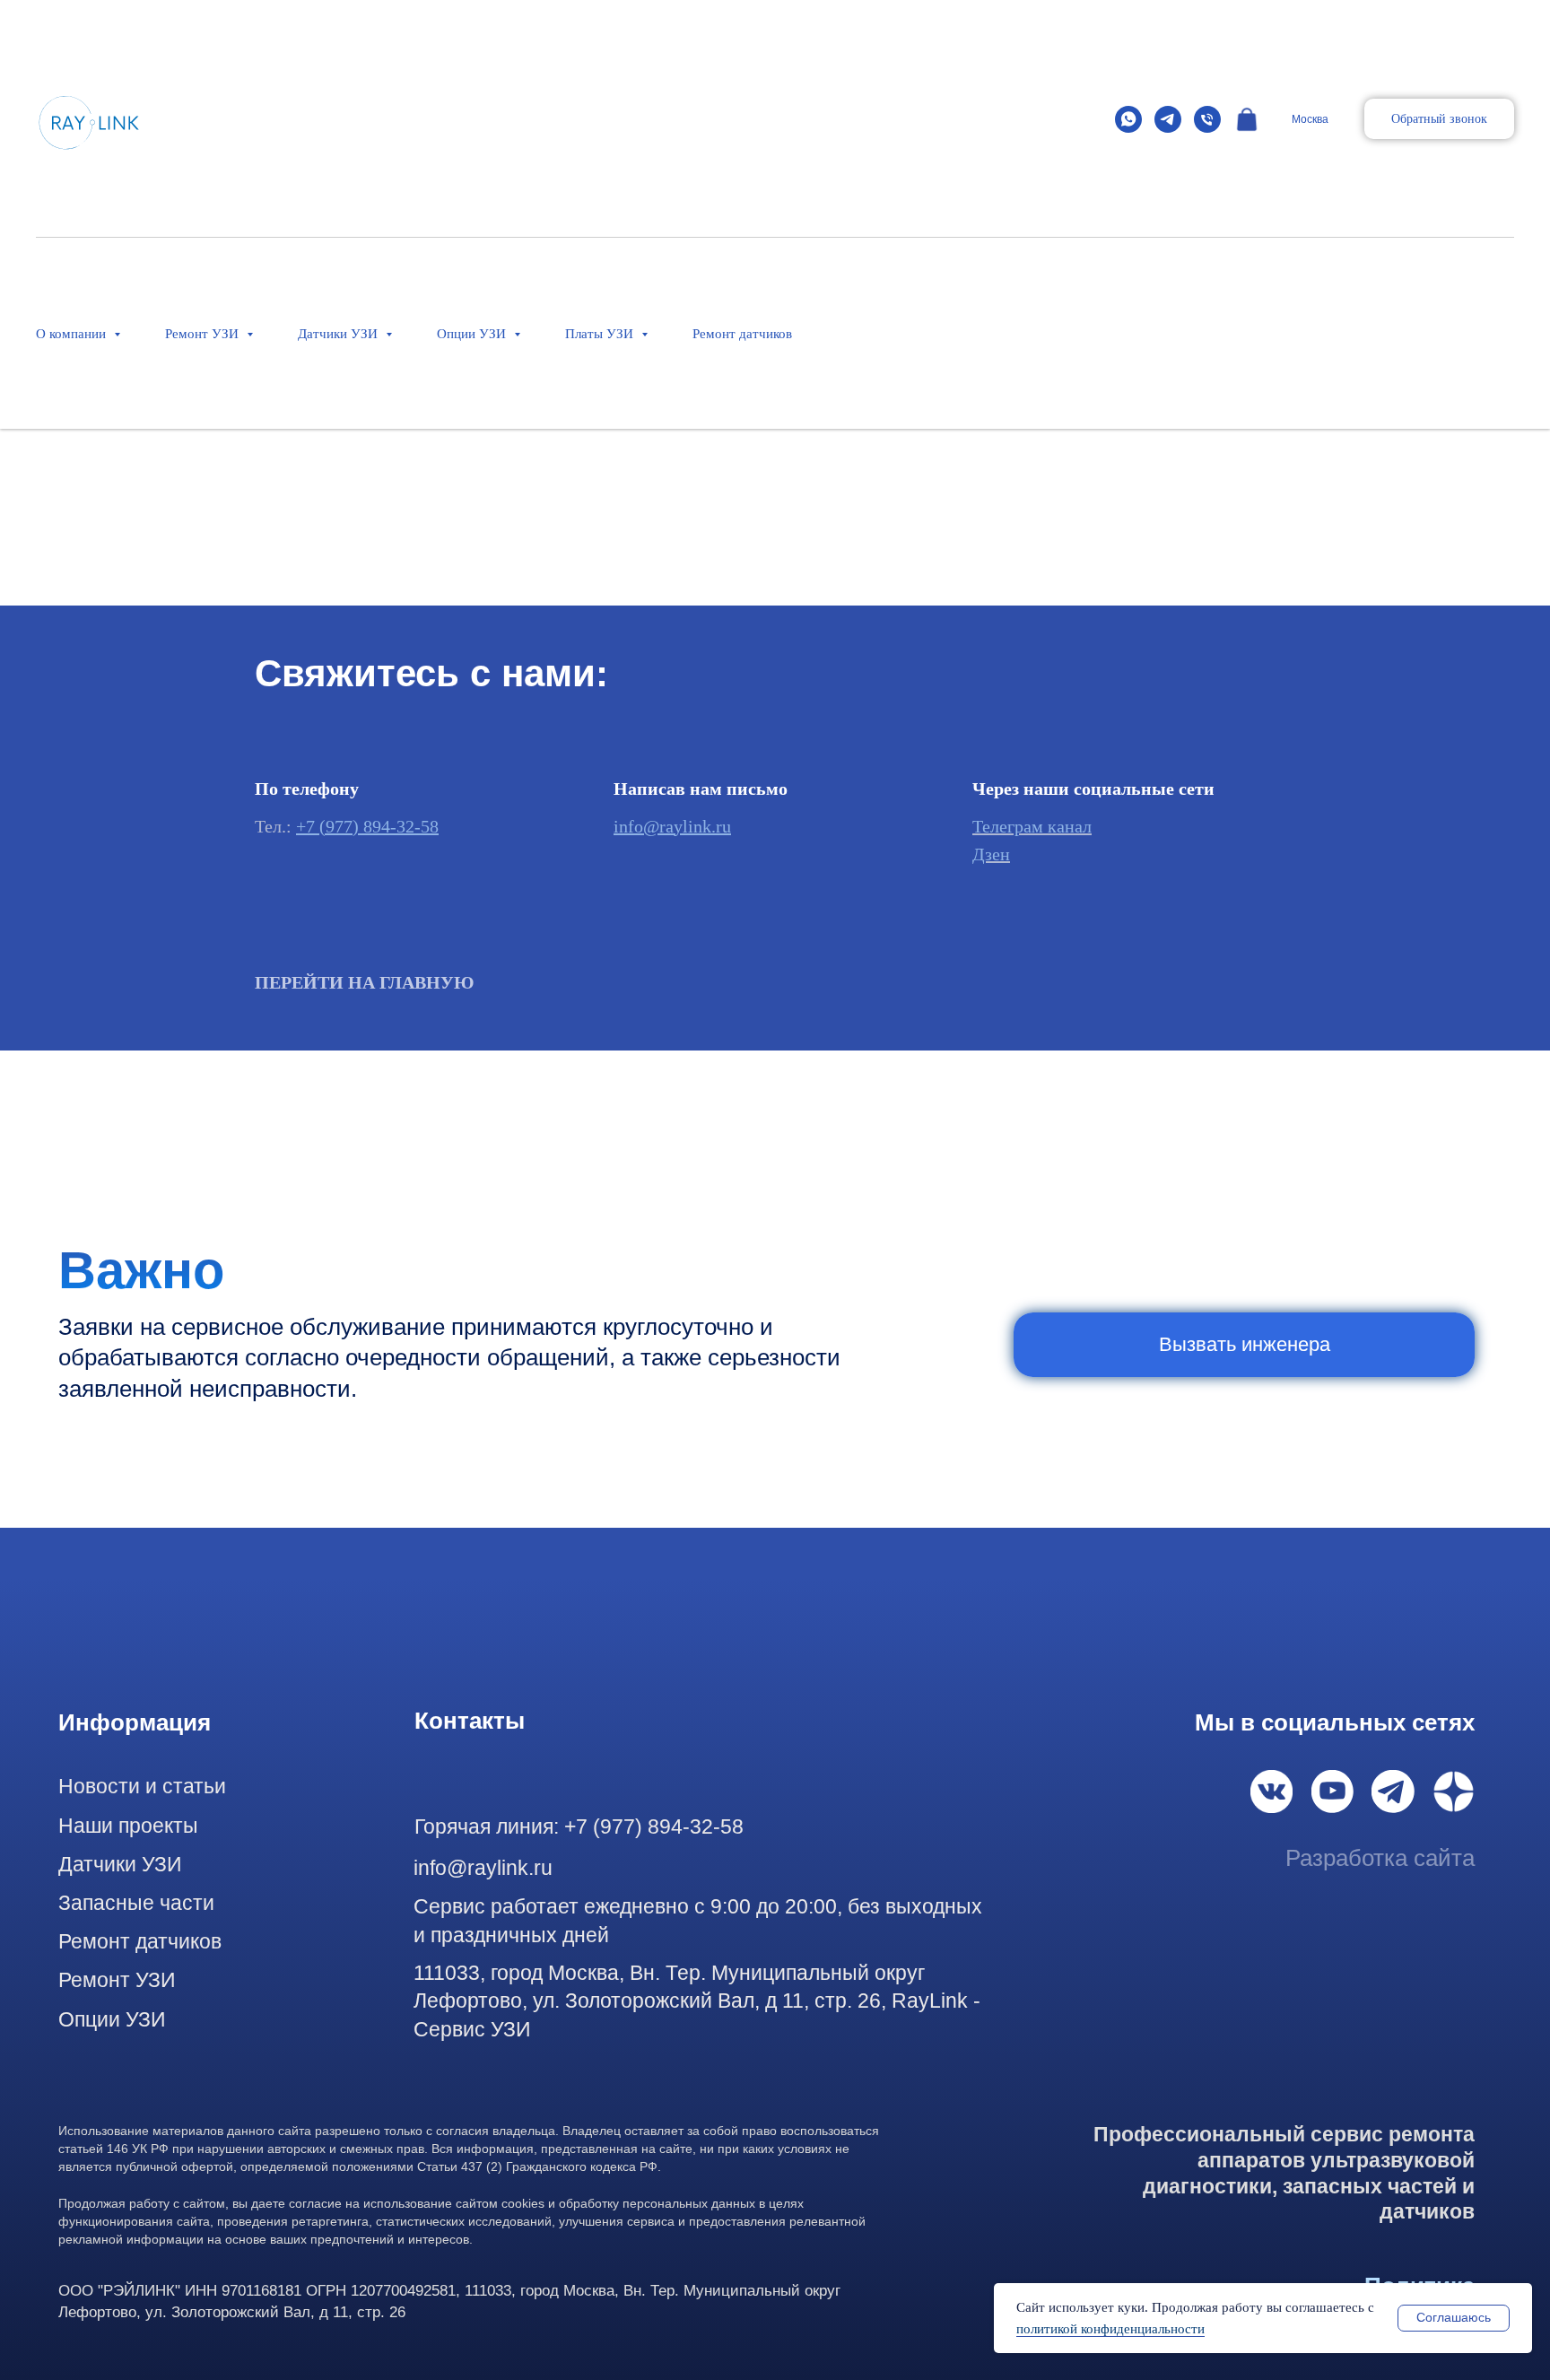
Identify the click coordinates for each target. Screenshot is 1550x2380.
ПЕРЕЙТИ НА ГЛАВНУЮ (365, 982)
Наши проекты (128, 1826)
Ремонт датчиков (742, 334)
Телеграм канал (1032, 826)
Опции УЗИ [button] (473, 334)
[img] (1272, 1792)
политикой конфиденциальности (1110, 2329)
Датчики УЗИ (120, 1864)
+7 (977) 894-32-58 (367, 826)
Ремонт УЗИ (117, 1980)
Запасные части (136, 1903)
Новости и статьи (142, 1786)
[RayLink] (1128, 119)
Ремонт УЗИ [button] (204, 334)
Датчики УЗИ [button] (340, 334)
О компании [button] (73, 334)
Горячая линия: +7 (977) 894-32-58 (579, 1826)
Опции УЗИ (112, 2019)
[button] (1439, 119)
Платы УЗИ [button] (601, 334)
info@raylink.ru (672, 826)
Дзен (991, 854)
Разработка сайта (1380, 1858)
